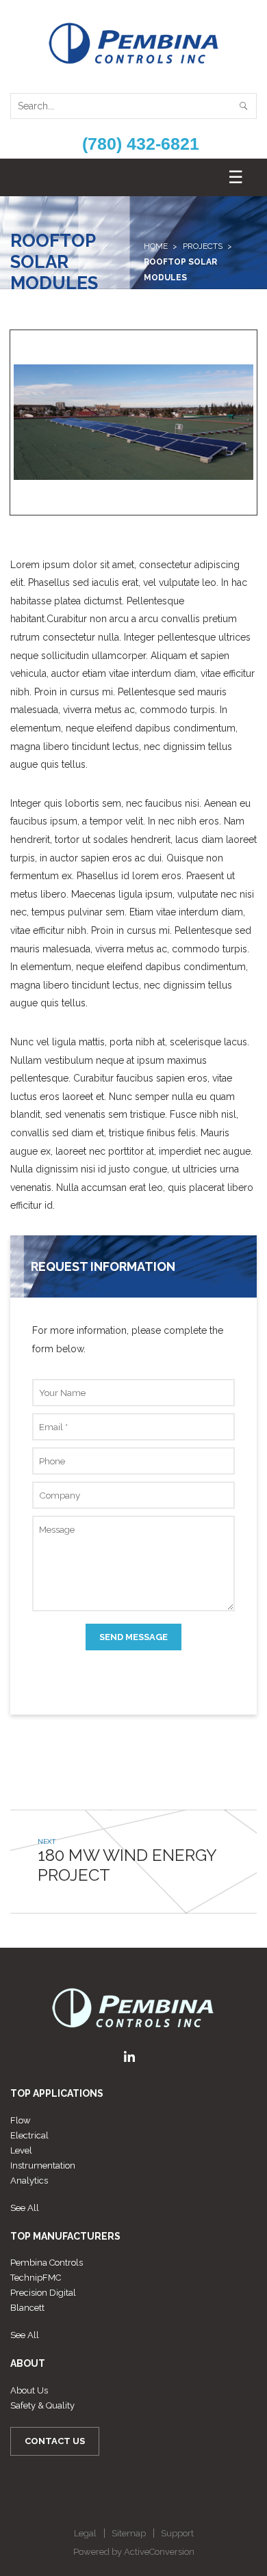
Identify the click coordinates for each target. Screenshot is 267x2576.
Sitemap (129, 2533)
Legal (85, 2533)
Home (156, 246)
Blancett (27, 2308)
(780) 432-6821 (141, 144)
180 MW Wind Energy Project (127, 1865)
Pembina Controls (47, 2263)
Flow (21, 2120)
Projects (203, 246)
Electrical (29, 2135)
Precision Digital (43, 2293)
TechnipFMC (36, 2278)
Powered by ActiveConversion (134, 2552)
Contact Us (55, 2441)
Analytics (29, 2181)
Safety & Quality (42, 2405)
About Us (29, 2390)
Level (21, 2150)
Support (177, 2533)
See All (25, 2208)
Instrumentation (43, 2165)
